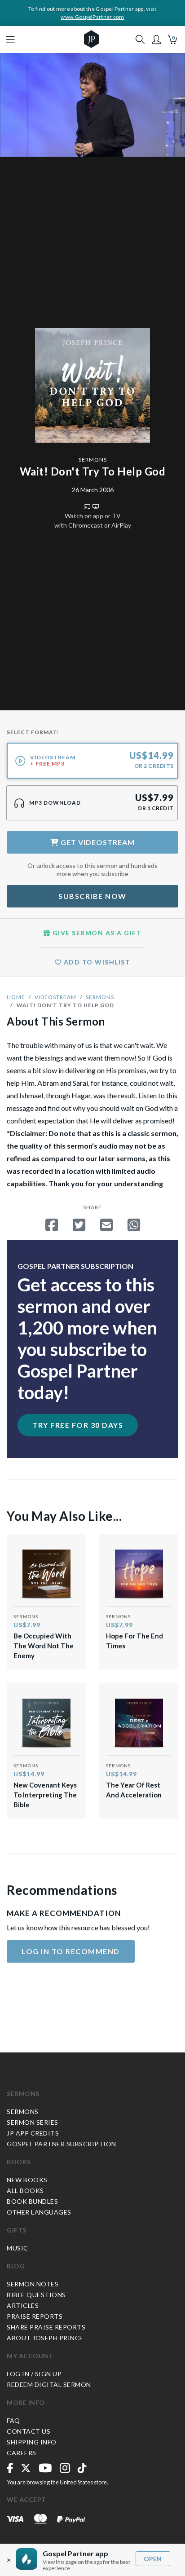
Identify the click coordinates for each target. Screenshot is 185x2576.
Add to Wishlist (96, 962)
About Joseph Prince (45, 2338)
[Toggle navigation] (10, 40)
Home (16, 997)
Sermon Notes (33, 2284)
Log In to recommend (71, 1951)
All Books (25, 2191)
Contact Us (29, 2431)
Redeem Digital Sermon (49, 2384)
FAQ (13, 2420)
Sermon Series (33, 2122)
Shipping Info (32, 2442)
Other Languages (39, 2212)
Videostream (55, 997)
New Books (27, 2180)
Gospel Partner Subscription (62, 2144)
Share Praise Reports (46, 2327)
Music (18, 2248)
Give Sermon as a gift (96, 933)
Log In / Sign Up (34, 2374)
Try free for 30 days (78, 1425)
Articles (23, 2305)
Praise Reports (35, 2316)
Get (97, 842)
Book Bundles (32, 2201)
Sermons (93, 460)
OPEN (153, 2559)
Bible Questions (36, 2295)
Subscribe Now (92, 896)
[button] (156, 40)
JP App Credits (33, 2133)
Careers (22, 2453)
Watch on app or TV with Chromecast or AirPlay (93, 520)
